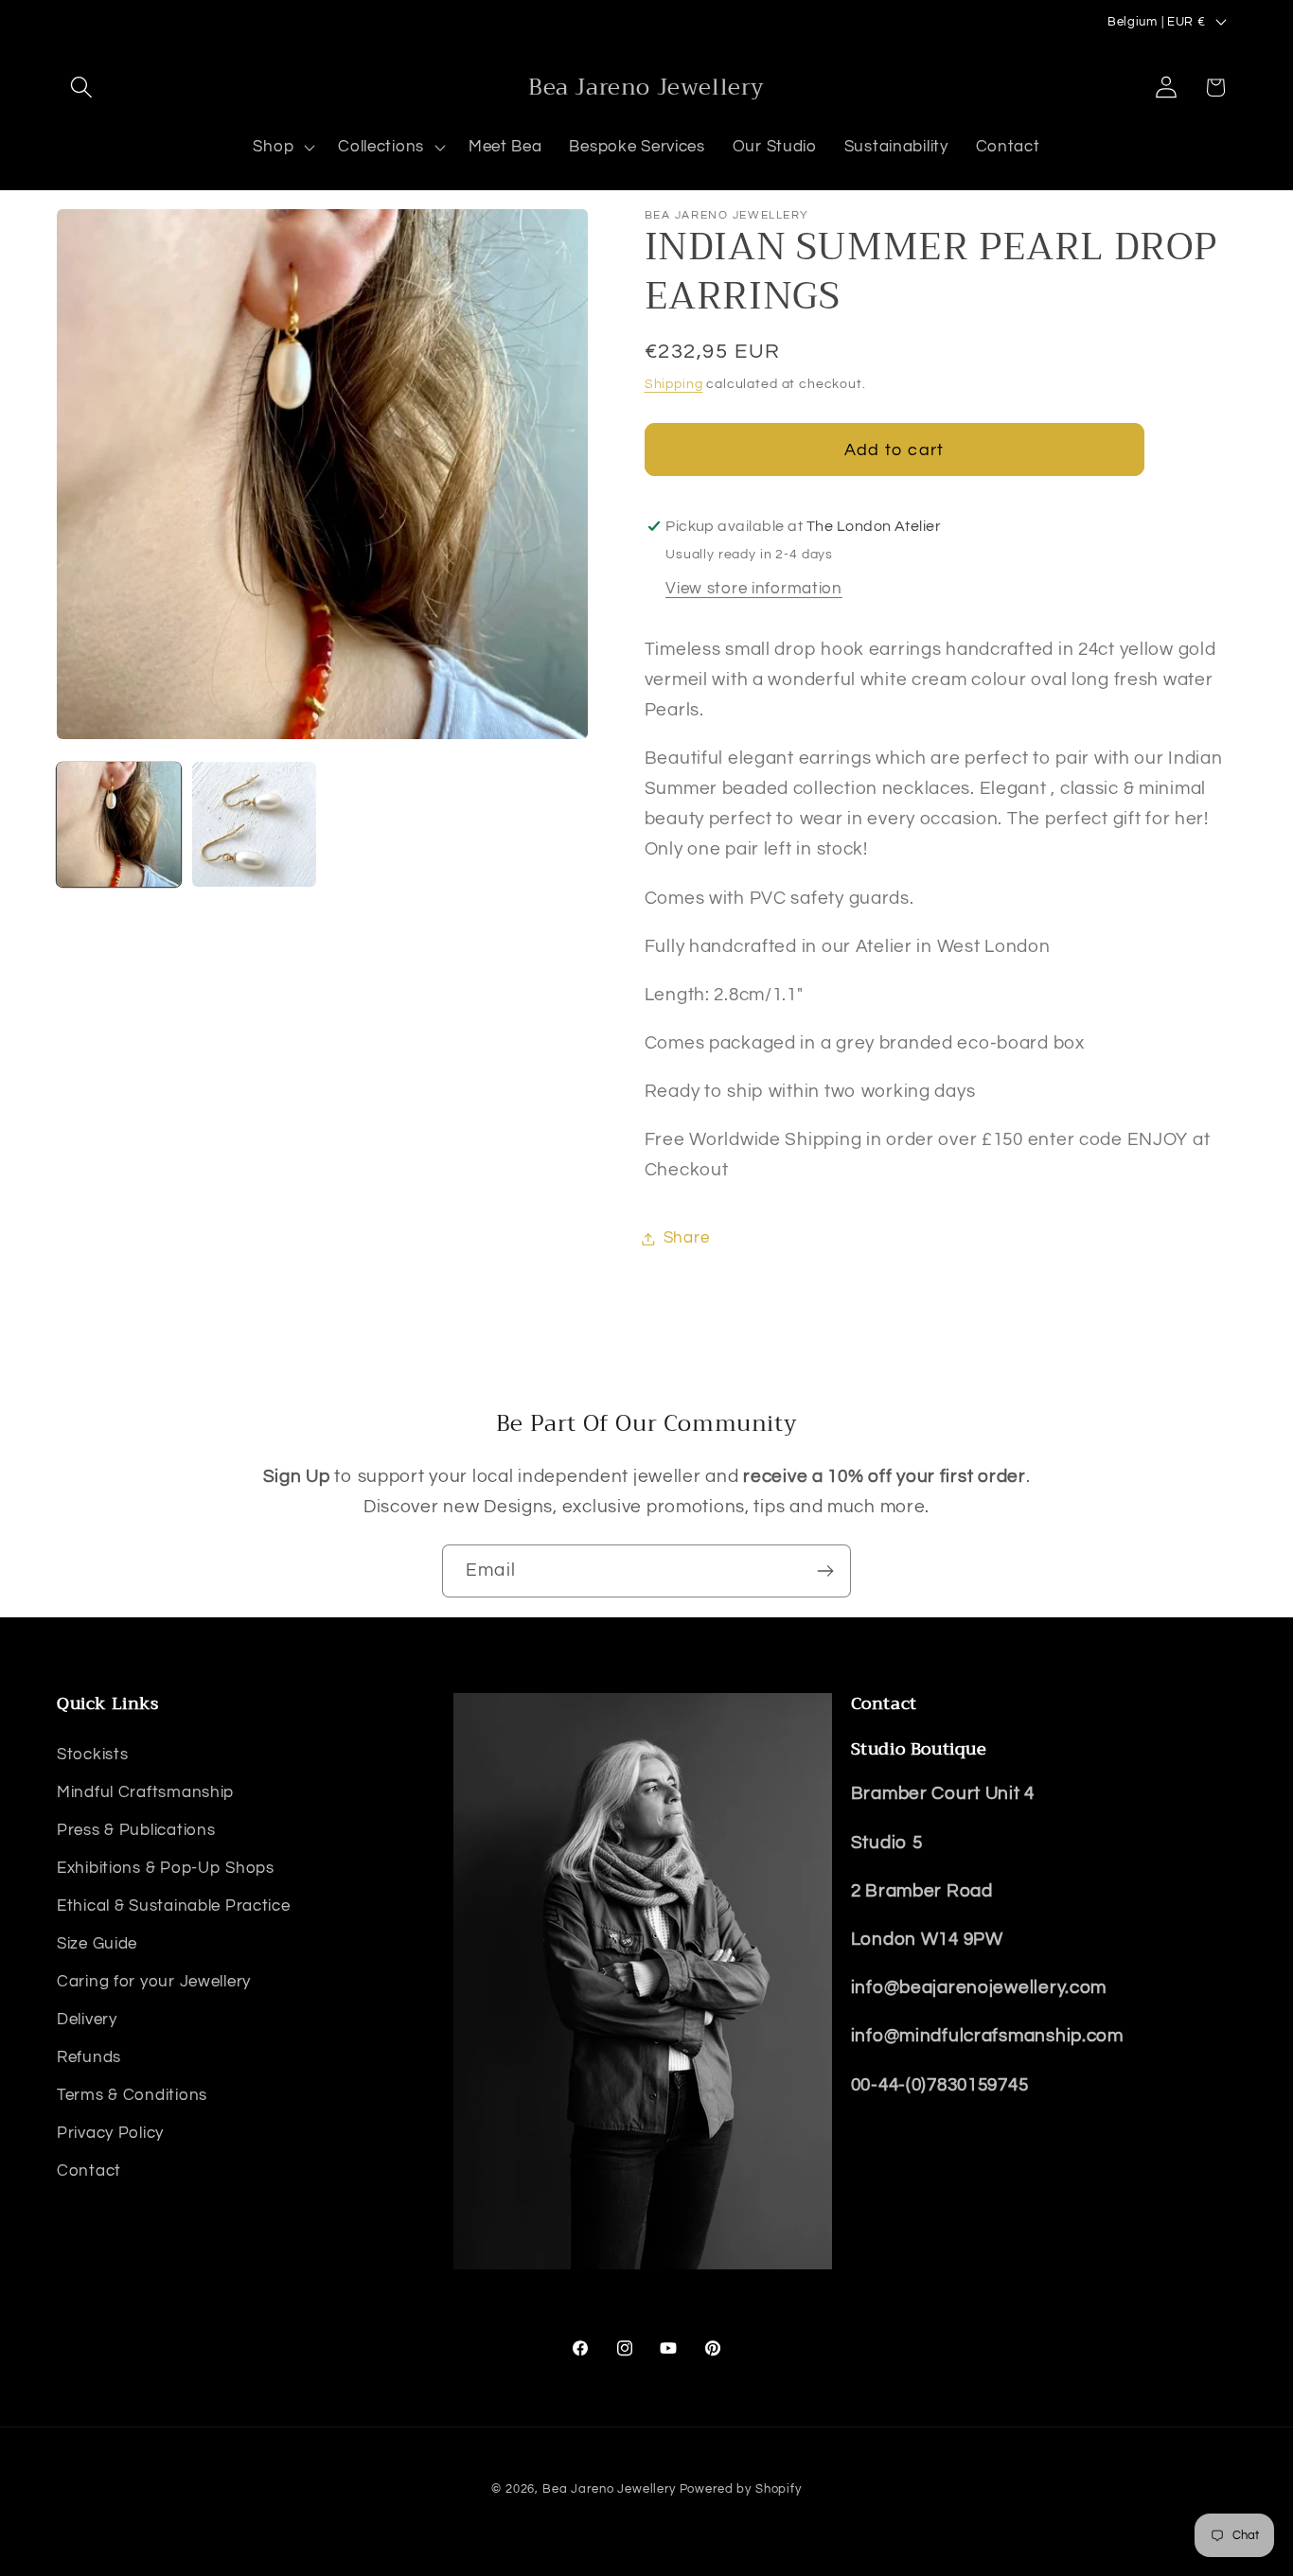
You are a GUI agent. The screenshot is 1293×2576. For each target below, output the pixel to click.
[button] (82, 88)
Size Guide (97, 1943)
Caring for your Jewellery (154, 1981)
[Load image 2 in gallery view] (254, 824)
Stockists (92, 1754)
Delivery (87, 2019)
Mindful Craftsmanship (145, 1791)
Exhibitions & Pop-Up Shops (166, 1867)
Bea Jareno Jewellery (609, 2489)
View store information (754, 589)
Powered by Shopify (741, 2489)
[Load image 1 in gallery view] (119, 824)
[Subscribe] (825, 1571)
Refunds (89, 2056)
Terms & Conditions (132, 2094)
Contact (89, 2170)
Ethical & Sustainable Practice (174, 1905)
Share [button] (687, 1238)
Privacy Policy (110, 2132)
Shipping (674, 384)
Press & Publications (136, 1829)
